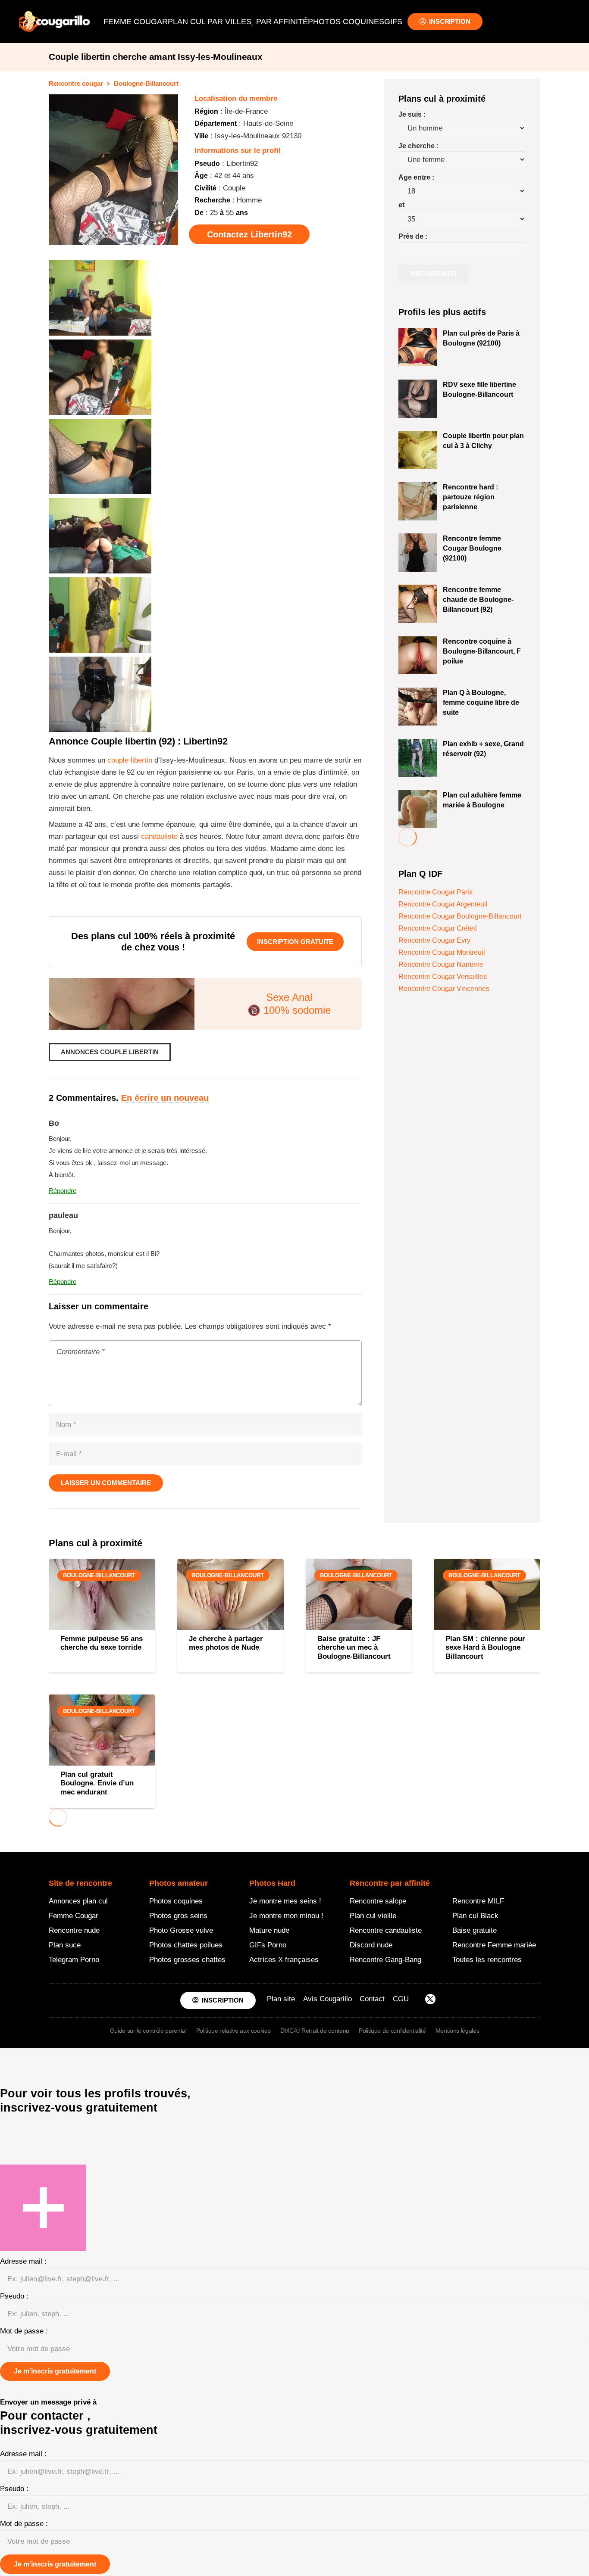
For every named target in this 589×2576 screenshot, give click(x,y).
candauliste (159, 836)
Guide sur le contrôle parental (148, 2031)
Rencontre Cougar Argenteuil (443, 904)
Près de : (413, 236)
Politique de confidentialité (392, 2031)
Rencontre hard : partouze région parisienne (470, 497)
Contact (372, 1999)
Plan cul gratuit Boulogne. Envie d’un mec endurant (97, 1783)
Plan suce (65, 1945)
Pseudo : (14, 2296)
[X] (430, 2000)
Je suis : (412, 114)
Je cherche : (418, 146)
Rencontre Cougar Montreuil (442, 952)
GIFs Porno (268, 1945)
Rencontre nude (74, 1930)
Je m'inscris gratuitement (55, 2371)
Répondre (63, 1191)
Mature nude (269, 1930)
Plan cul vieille (373, 1916)
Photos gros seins (178, 1916)
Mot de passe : (24, 2331)
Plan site (281, 1999)
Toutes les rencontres (487, 1960)
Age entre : (416, 177)
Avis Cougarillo (327, 1999)
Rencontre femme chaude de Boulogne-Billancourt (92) (478, 599)
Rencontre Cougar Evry (434, 940)
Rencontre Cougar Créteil (438, 928)
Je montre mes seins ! (285, 1901)
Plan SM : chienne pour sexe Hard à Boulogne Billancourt (485, 1648)
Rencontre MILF (478, 1901)
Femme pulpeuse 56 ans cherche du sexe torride (102, 1643)
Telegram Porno (74, 1960)
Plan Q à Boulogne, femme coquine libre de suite (481, 702)
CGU (401, 1999)
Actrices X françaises (284, 1960)
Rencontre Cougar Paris (435, 892)
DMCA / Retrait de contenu (315, 2031)
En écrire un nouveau (165, 1098)
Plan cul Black (475, 1916)
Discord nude (371, 1945)
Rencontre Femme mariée (494, 1945)
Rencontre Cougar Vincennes (444, 989)
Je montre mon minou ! (286, 1916)
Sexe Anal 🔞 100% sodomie (289, 1004)
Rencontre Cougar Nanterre (441, 964)
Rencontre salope (378, 1901)
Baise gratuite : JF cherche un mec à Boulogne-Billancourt (354, 1648)
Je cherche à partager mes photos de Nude (226, 1643)
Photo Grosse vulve (181, 1930)
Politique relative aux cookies (233, 2031)
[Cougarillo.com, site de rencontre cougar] (54, 22)
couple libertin (130, 760)
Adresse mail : (23, 2261)
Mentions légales (457, 2031)
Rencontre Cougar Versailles (443, 977)
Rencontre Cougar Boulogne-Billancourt (460, 916)
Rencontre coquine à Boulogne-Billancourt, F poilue (482, 651)
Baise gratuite (475, 1930)
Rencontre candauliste (386, 1930)
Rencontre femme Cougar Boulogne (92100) (472, 548)
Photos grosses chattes (187, 1960)
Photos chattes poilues (186, 1945)
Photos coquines (176, 1901)
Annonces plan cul (78, 1901)
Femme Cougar (74, 1916)
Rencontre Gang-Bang (385, 1960)
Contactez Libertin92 (249, 234)
